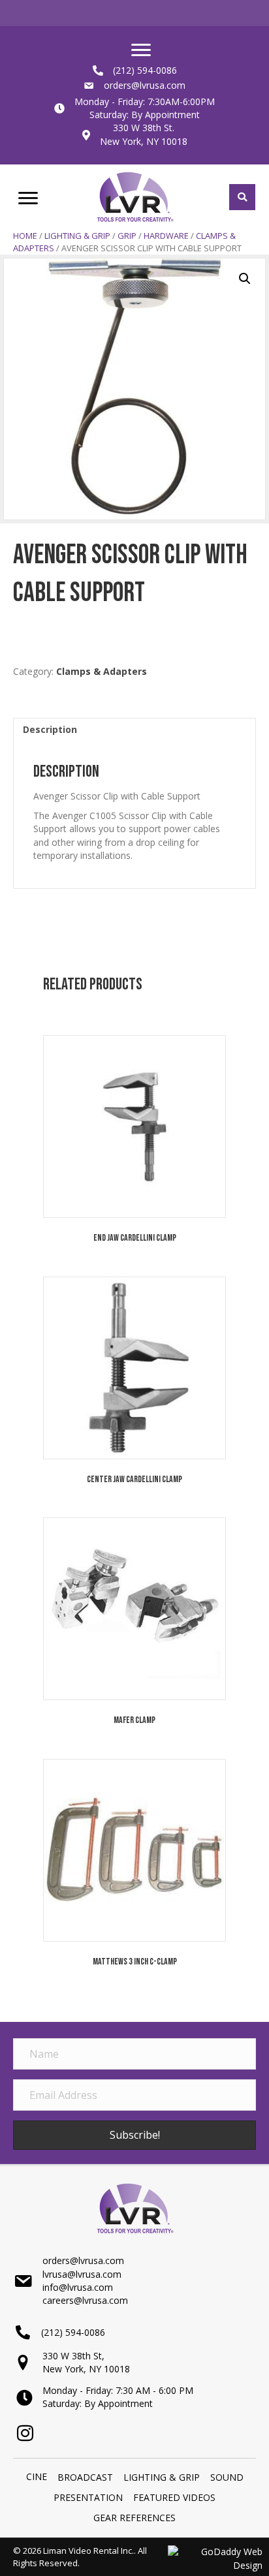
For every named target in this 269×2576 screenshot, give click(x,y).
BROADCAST (85, 2477)
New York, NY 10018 (144, 141)
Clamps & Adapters (102, 671)
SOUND (227, 2477)
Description (50, 729)
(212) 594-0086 (145, 70)
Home (25, 236)
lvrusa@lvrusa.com (82, 2274)
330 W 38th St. (144, 128)
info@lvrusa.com (78, 2287)
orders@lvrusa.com (145, 85)
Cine (37, 2476)
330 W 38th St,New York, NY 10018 (86, 2362)
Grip (127, 236)
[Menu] (141, 50)
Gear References (134, 2518)
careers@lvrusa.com (85, 2300)
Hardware (166, 236)
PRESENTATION (88, 2497)
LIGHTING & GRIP (77, 236)
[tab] (134, 729)
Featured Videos (174, 2497)
